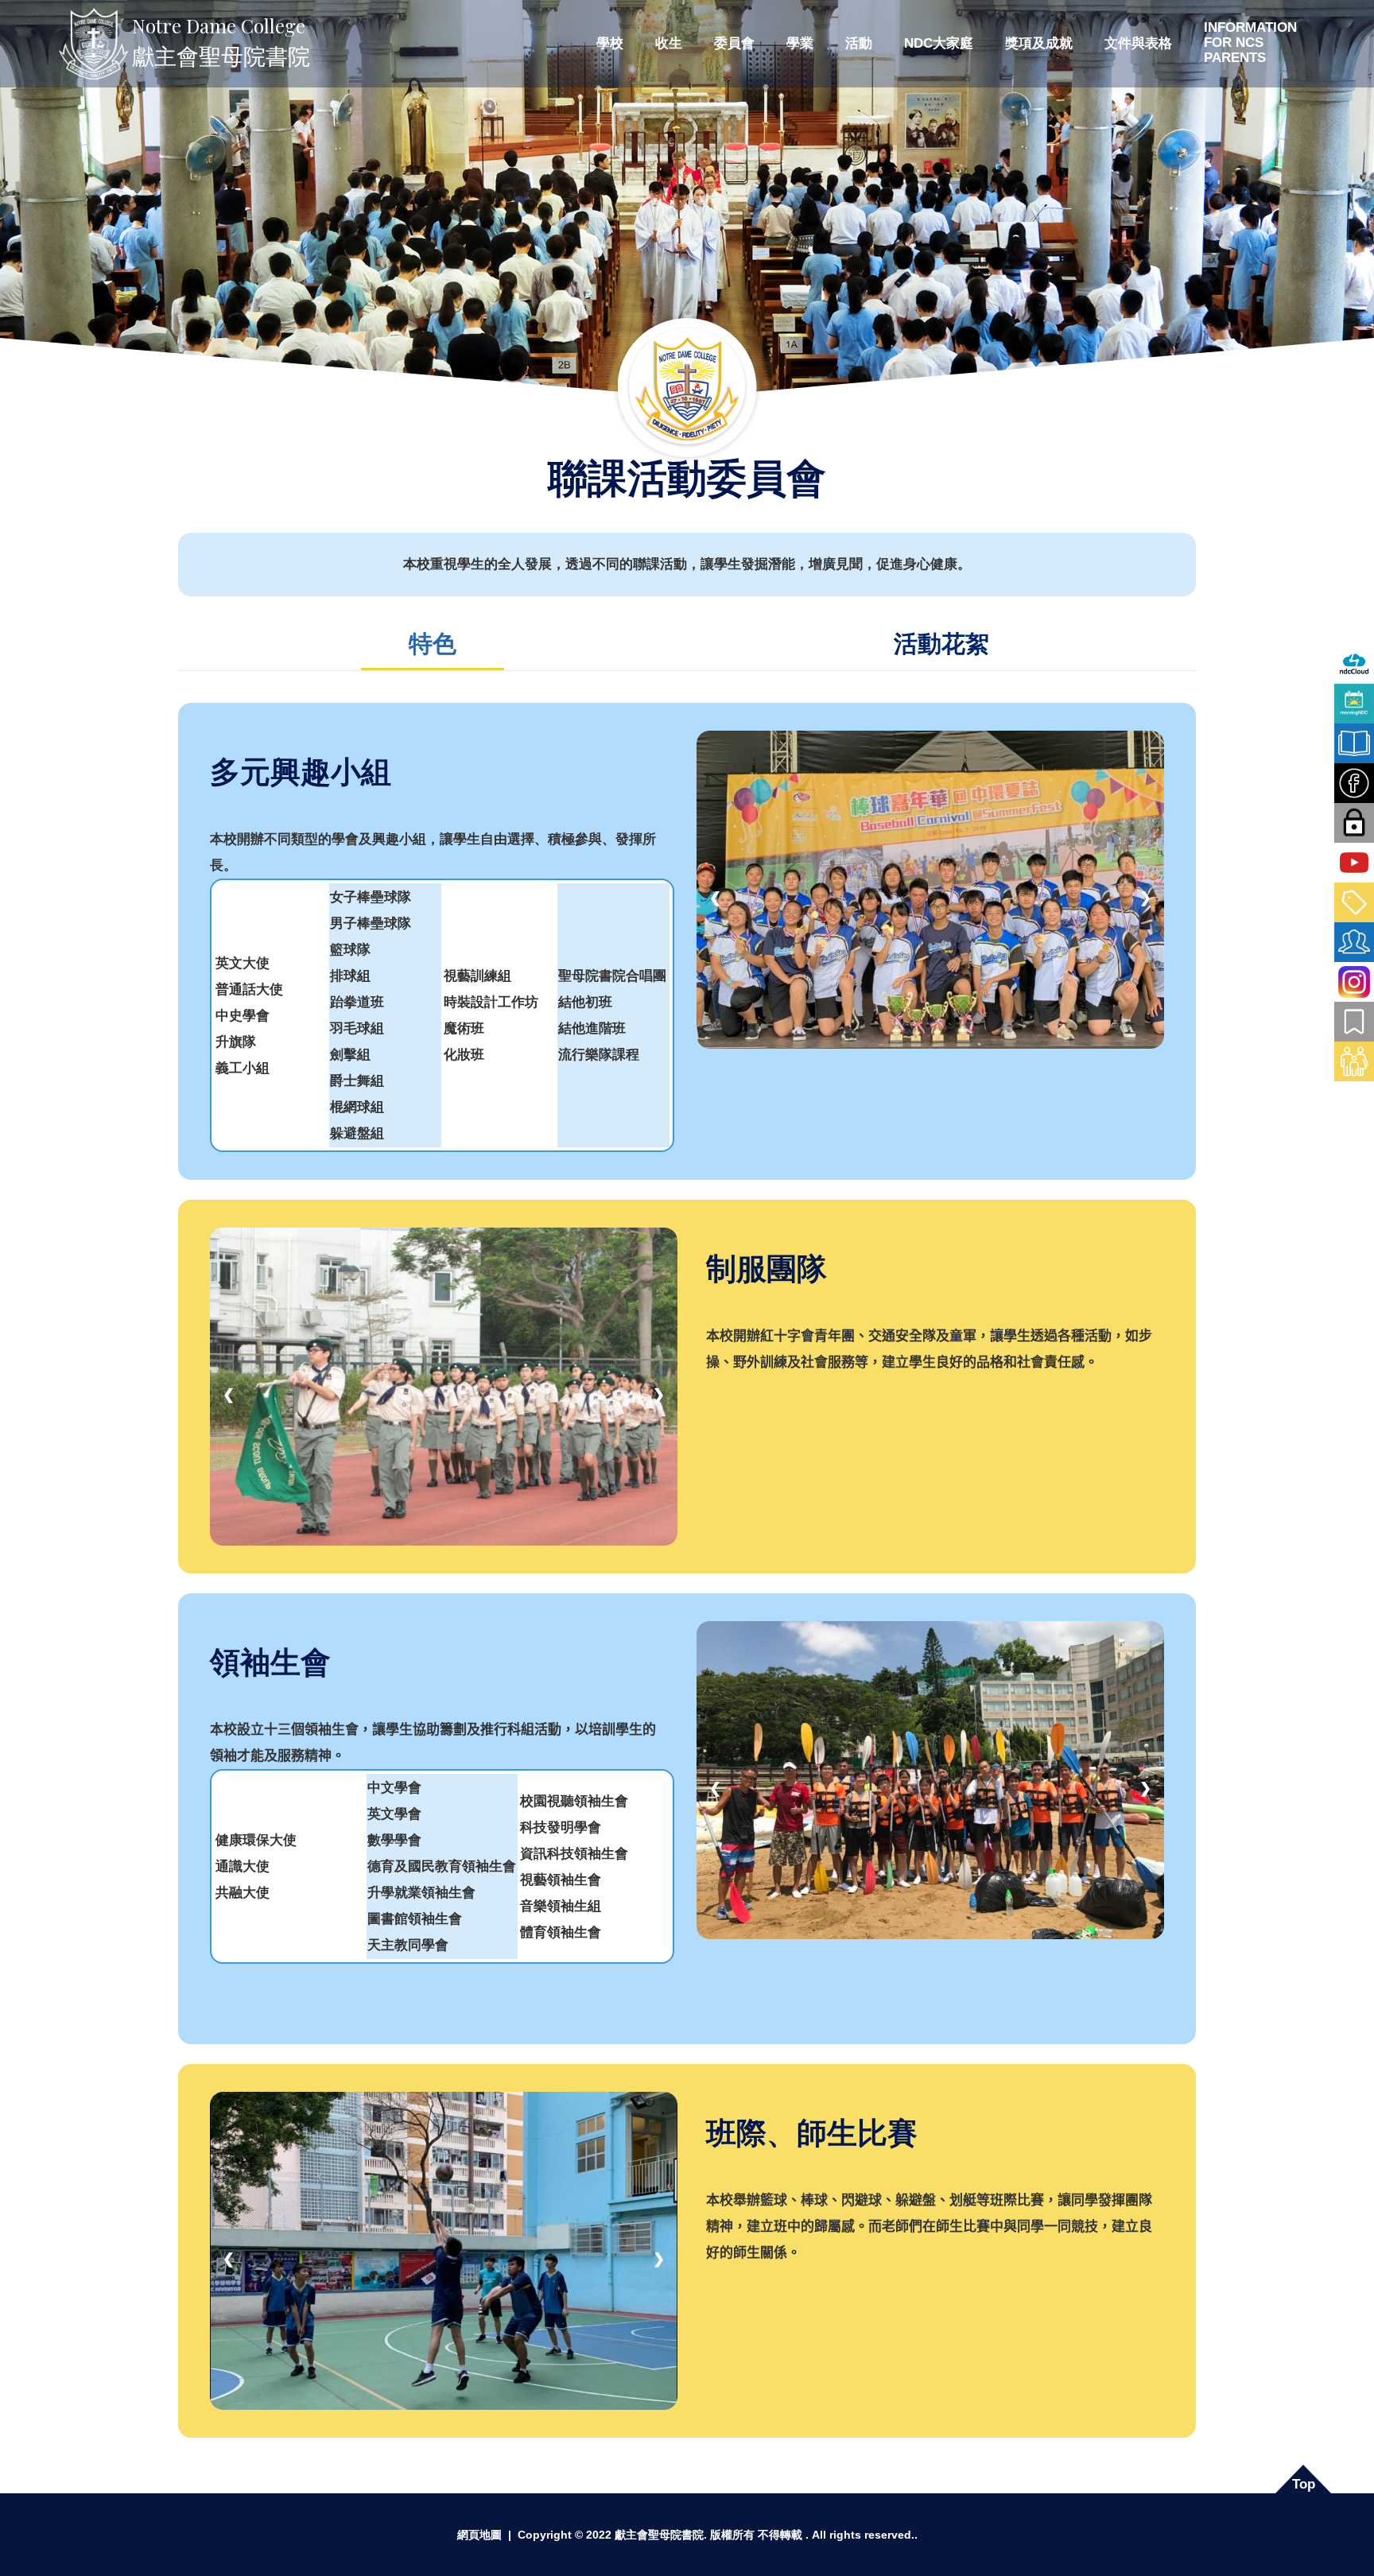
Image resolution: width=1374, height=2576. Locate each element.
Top (1304, 2484)
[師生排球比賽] (444, 2250)
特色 (433, 644)
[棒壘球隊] (930, 888)
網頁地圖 (479, 2535)
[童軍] (444, 1385)
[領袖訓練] (930, 1779)
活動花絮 (941, 644)
